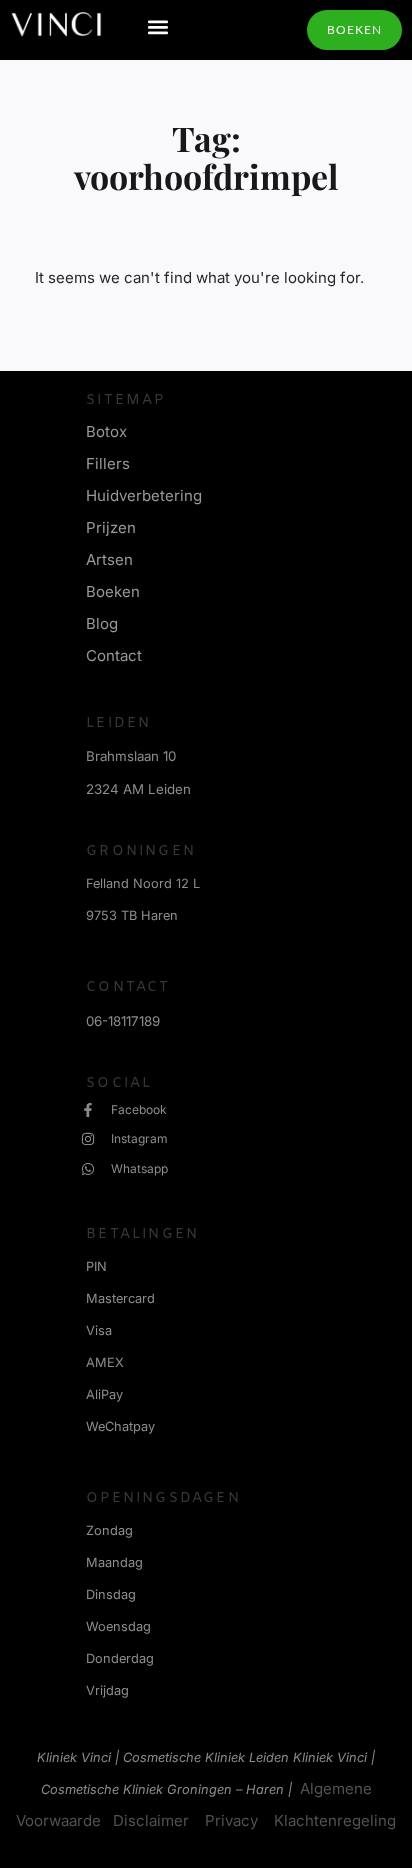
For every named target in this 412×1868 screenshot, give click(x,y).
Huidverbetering (144, 495)
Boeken (113, 591)
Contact (114, 655)
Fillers (108, 463)
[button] (158, 26)
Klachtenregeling (335, 1820)
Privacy (231, 1820)
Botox (106, 431)
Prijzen (111, 527)
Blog (102, 623)
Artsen (109, 559)
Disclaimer (151, 1820)
